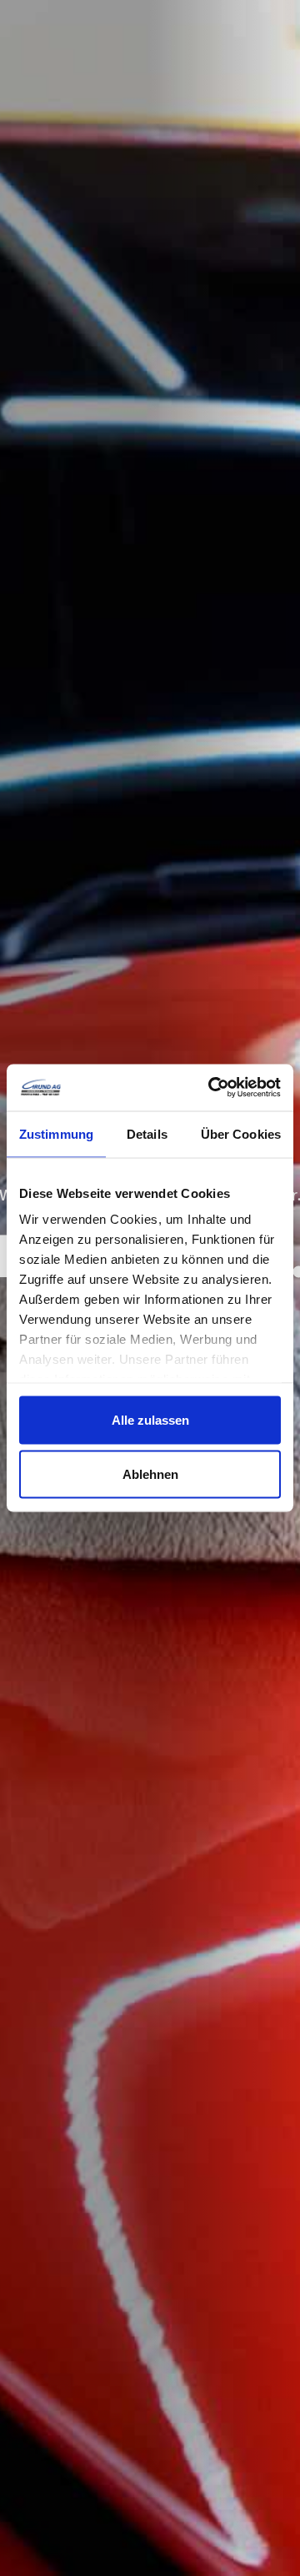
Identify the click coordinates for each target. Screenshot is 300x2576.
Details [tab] (147, 1133)
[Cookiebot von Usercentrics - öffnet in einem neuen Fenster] (212, 1088)
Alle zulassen (150, 1419)
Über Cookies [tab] (241, 1133)
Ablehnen (150, 1474)
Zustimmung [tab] (56, 1133)
